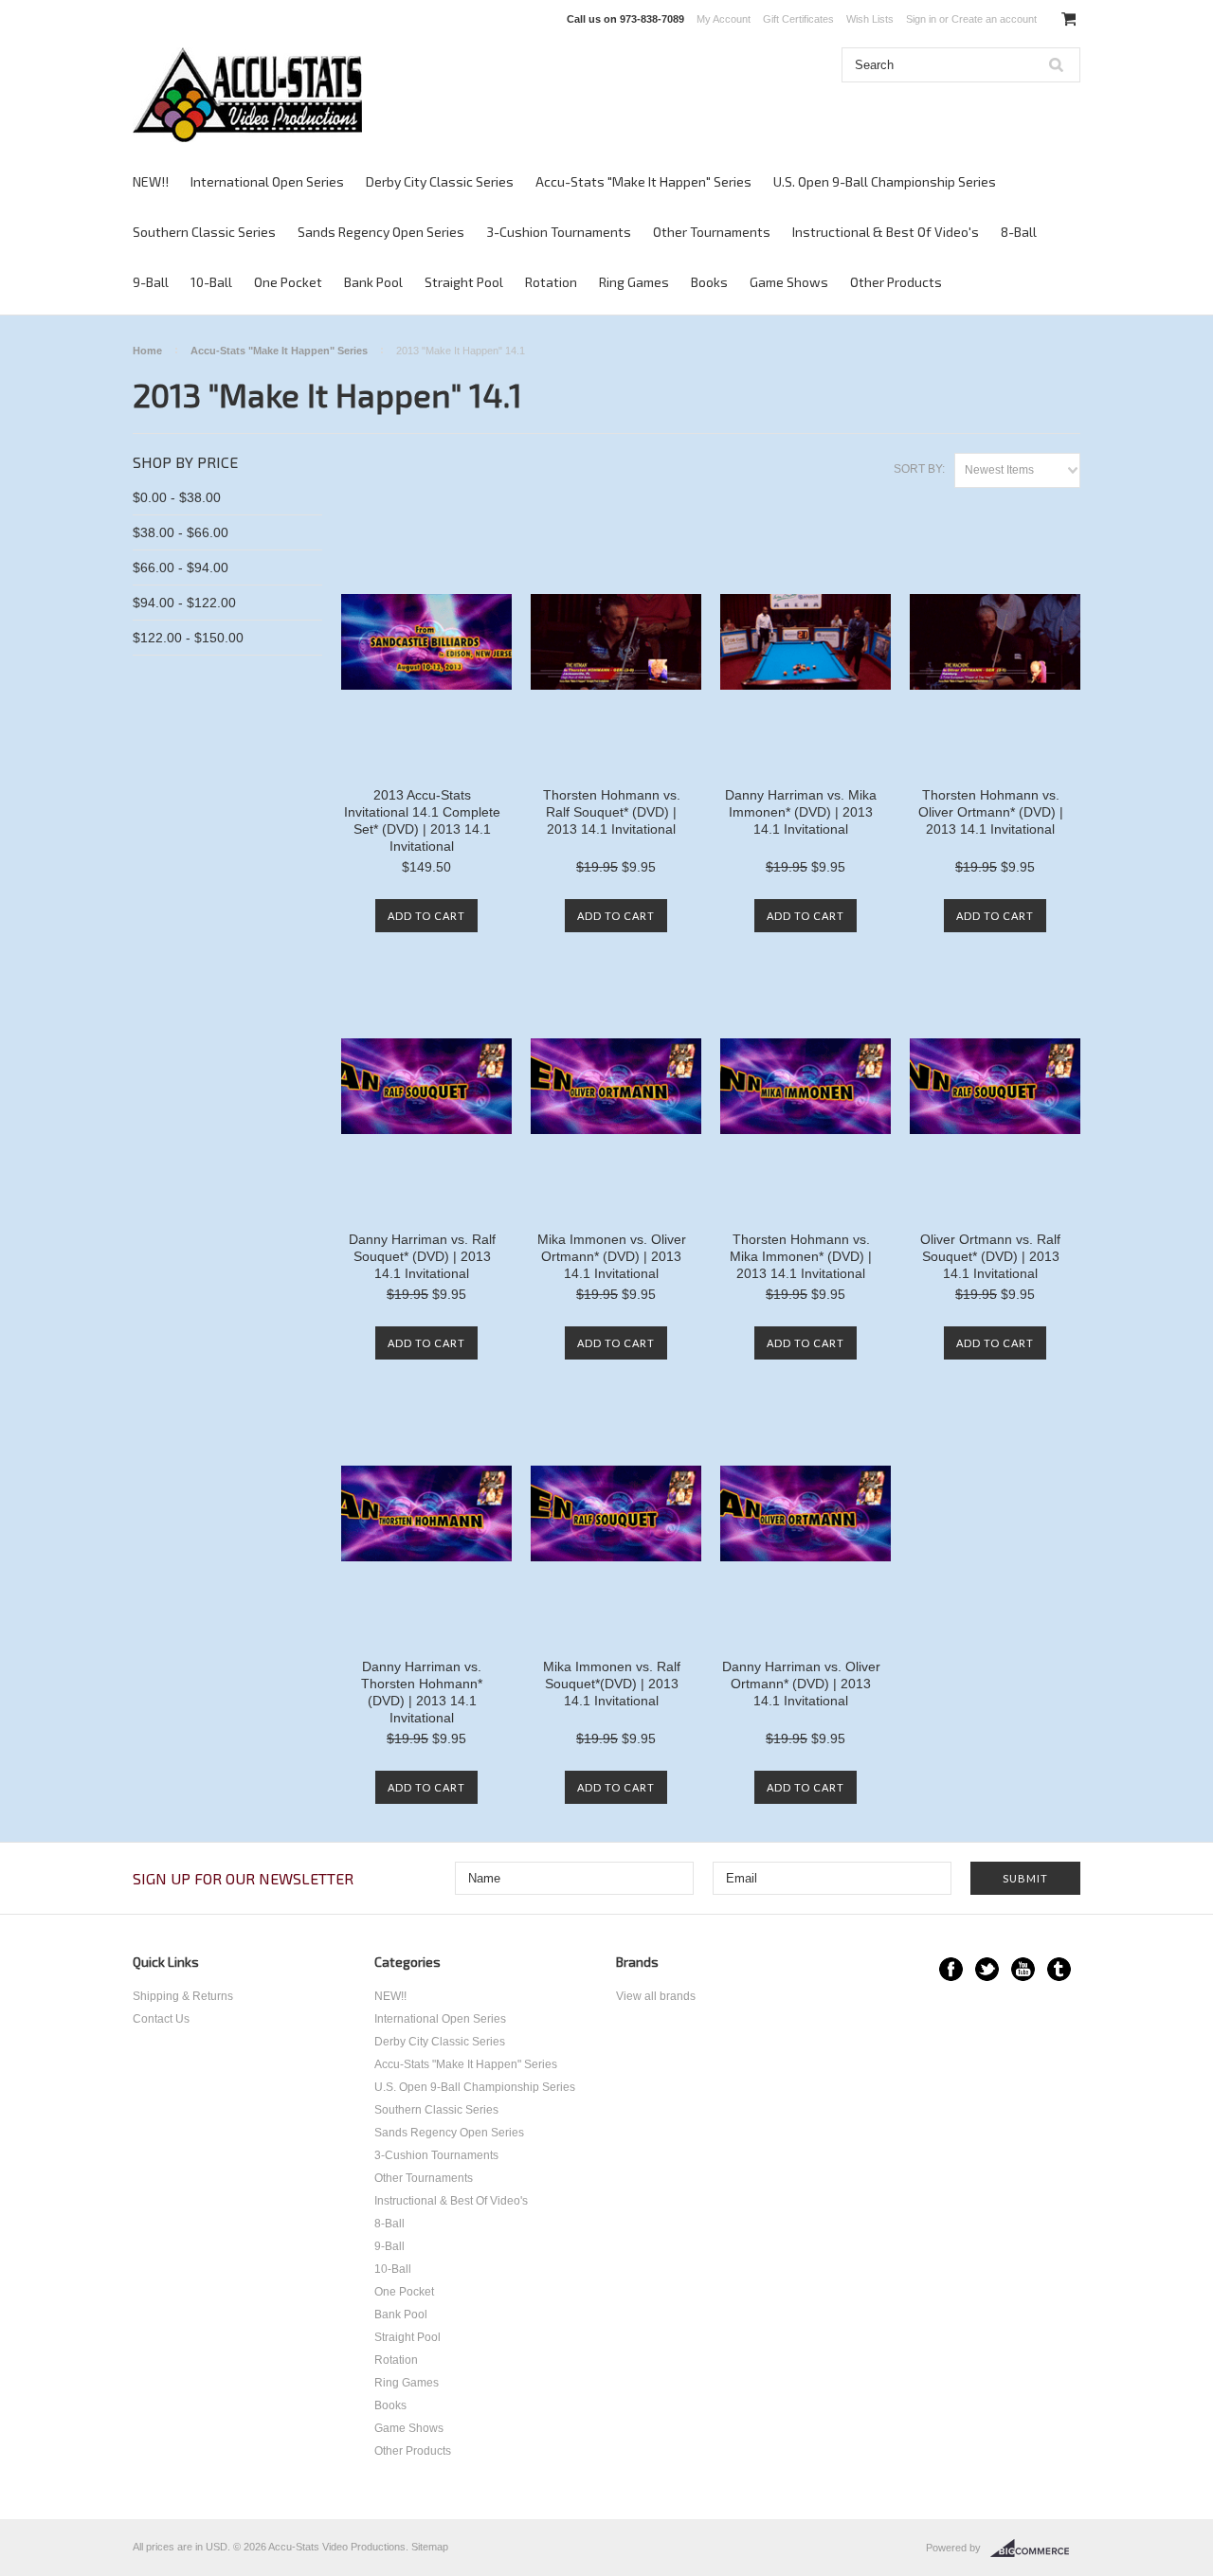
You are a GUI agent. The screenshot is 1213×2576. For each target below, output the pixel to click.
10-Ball (211, 282)
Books (709, 282)
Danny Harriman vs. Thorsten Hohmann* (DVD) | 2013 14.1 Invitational (422, 1692)
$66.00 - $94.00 (181, 567)
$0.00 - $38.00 (177, 497)
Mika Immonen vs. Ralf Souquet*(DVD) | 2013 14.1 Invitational (612, 1684)
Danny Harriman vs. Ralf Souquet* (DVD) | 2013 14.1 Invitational (422, 1256)
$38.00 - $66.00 (181, 532)
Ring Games (634, 282)
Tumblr (1059, 1969)
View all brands (656, 1996)
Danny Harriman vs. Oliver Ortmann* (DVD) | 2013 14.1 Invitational (801, 1684)
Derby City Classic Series (440, 181)
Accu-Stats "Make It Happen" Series (643, 181)
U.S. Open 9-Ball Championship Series (885, 181)
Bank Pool (373, 282)
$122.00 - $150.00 (188, 638)
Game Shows (789, 282)
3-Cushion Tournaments (559, 232)
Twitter (987, 1969)
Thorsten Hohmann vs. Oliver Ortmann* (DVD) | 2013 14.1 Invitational (991, 812)
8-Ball (1019, 232)
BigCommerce (1035, 2549)
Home (147, 351)
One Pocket (288, 282)
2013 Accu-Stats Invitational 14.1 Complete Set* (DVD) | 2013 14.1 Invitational (422, 820)
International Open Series (267, 181)
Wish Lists (870, 19)
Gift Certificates (798, 19)
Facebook (951, 1969)
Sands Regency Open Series (381, 232)
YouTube (1023, 1969)
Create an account (994, 19)
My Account (724, 19)
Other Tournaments (712, 232)
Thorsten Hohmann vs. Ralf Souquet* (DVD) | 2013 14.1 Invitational (612, 812)
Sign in (921, 19)
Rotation (551, 282)
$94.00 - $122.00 (184, 603)
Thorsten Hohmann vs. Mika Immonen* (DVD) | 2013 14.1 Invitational (801, 1256)
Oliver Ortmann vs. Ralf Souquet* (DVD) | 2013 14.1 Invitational (990, 1256)
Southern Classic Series (204, 232)
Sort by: (919, 469)
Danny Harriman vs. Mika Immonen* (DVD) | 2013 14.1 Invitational (801, 812)
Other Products (896, 282)
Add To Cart (426, 916)
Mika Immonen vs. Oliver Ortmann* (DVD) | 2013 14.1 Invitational (612, 1256)
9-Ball (151, 282)
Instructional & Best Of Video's (886, 232)
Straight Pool (464, 282)
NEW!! (151, 181)
